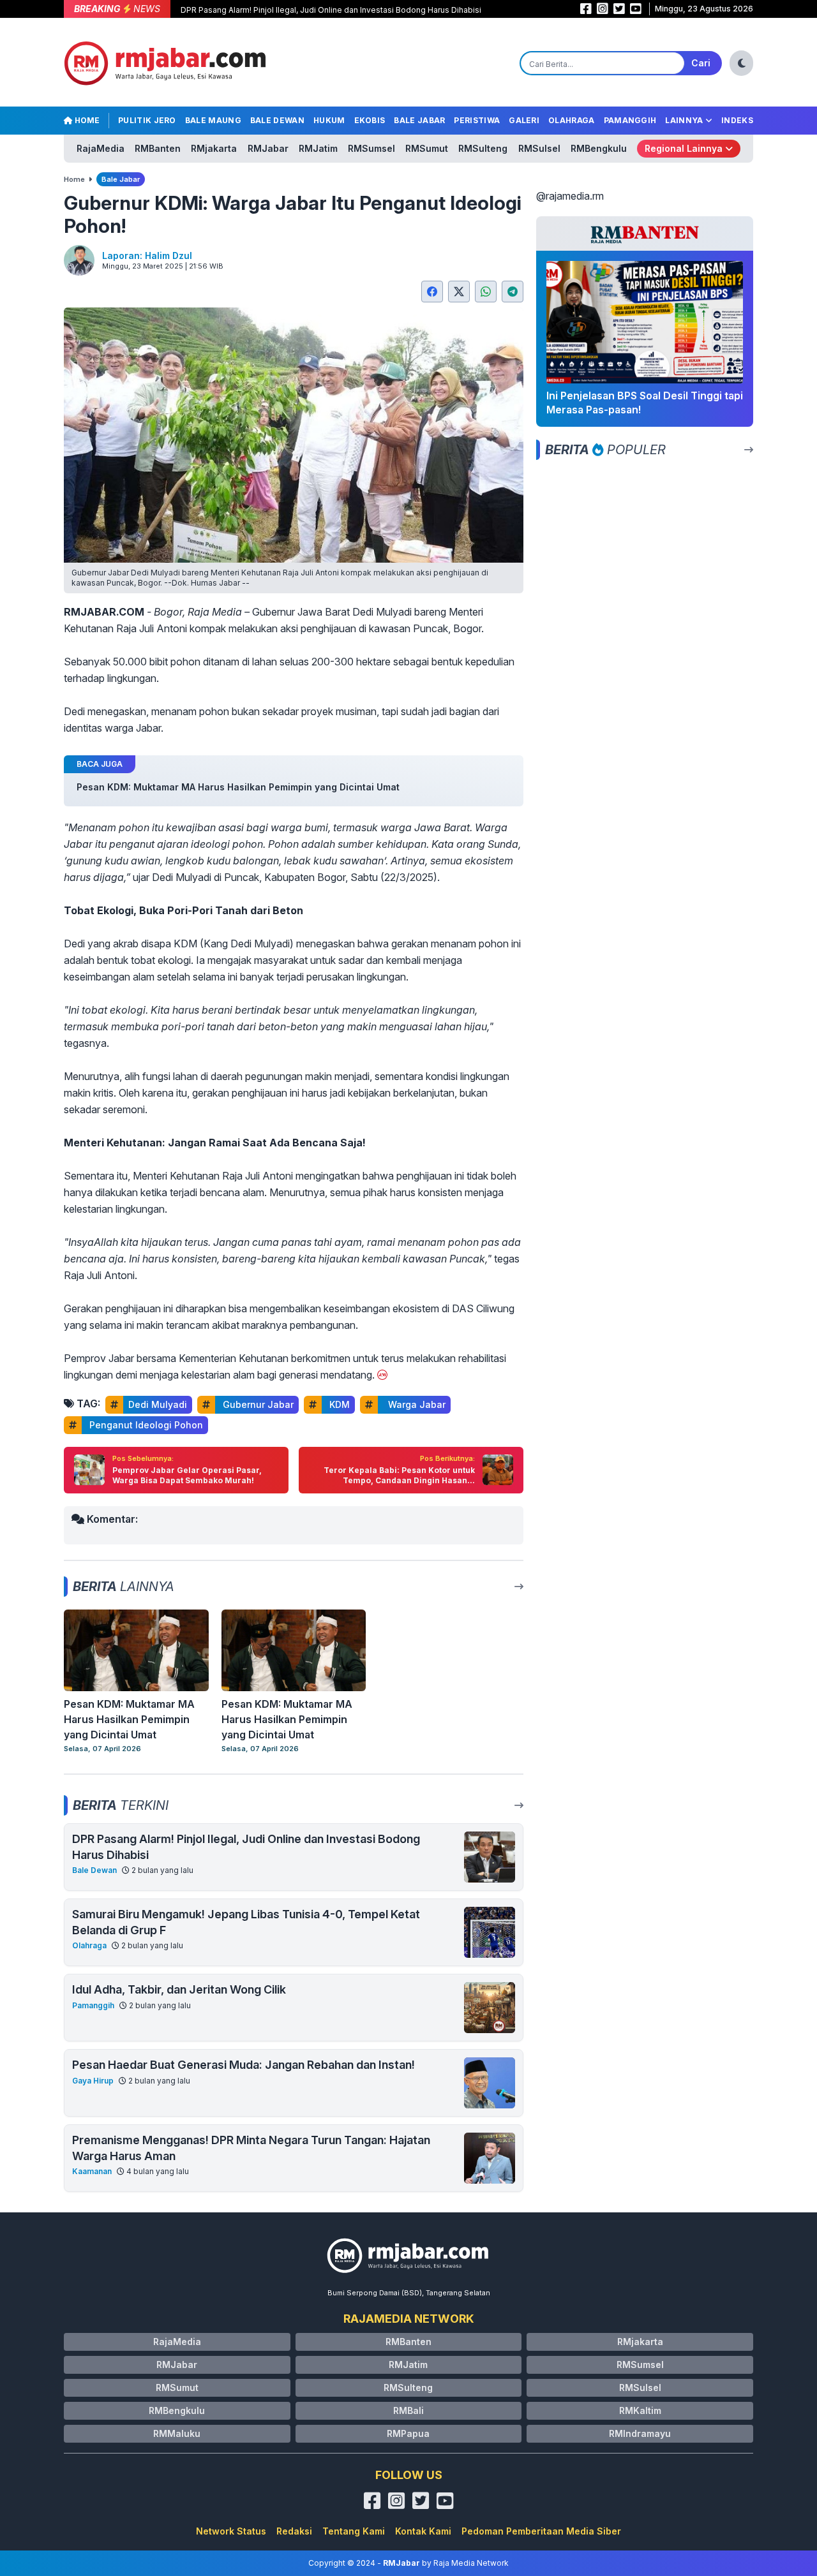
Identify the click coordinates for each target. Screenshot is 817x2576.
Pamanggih (630, 120)
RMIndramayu (640, 2433)
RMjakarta (214, 148)
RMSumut (427, 148)
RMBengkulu (599, 148)
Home (86, 120)
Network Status (231, 2531)
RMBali (408, 2410)
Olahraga (571, 120)
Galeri (524, 120)
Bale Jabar (419, 120)
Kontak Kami (423, 2531)
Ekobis (370, 120)
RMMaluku (177, 2433)
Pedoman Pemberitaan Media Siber (541, 2531)
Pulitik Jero (147, 120)
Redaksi (294, 2531)
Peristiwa (477, 120)
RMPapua (408, 2433)
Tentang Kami (354, 2531)
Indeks (737, 120)
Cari (701, 63)
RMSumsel (371, 148)
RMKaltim (640, 2410)
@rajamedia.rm (570, 196)
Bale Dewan (277, 120)
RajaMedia (101, 148)
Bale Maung (213, 120)
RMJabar (268, 148)
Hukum (329, 120)
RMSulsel (539, 148)
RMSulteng (483, 148)
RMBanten (158, 148)
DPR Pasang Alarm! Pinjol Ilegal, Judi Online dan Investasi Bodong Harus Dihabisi (331, 10)
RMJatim (318, 148)
